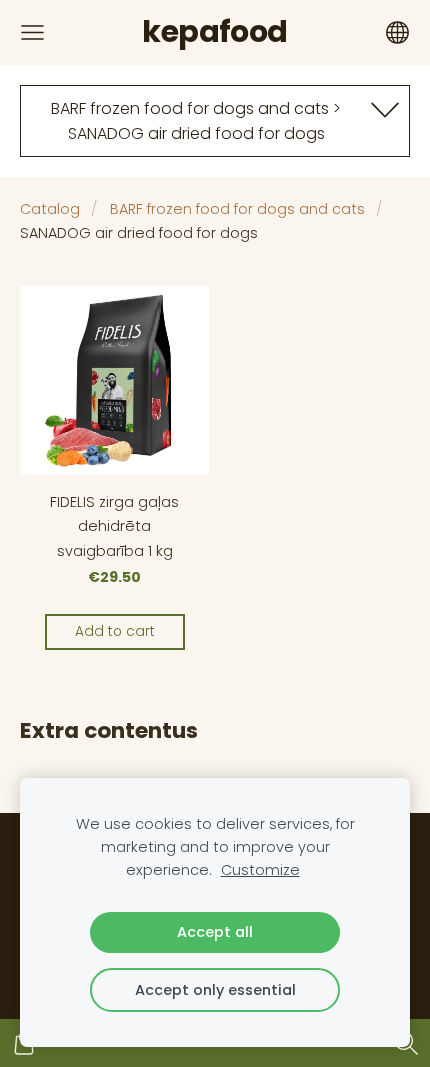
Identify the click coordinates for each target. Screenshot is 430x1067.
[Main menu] (32, 32)
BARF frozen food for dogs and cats (237, 209)
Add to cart (115, 631)
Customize (260, 870)
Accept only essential (215, 990)
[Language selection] (397, 32)
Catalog (50, 209)
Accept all (215, 932)
